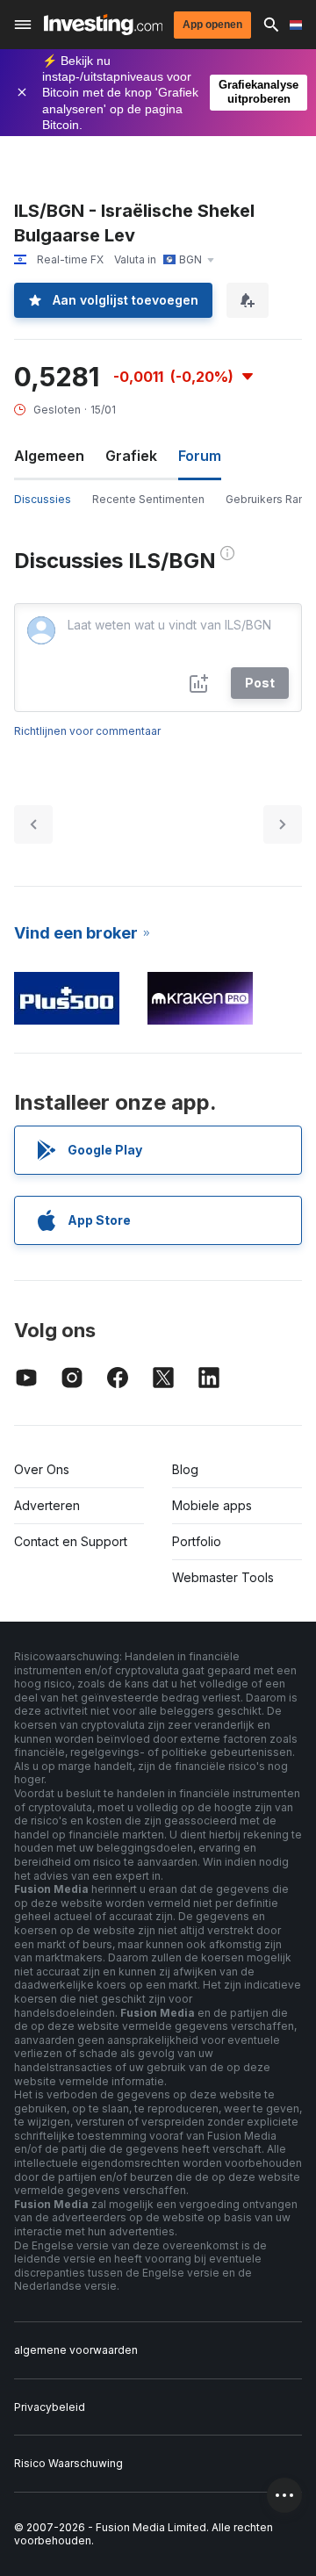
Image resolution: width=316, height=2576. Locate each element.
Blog (185, 1469)
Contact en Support (71, 1541)
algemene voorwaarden (76, 2350)
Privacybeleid (50, 2407)
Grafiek (131, 456)
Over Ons (42, 1469)
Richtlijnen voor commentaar (87, 731)
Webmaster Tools (223, 1577)
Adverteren (47, 1505)
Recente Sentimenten (148, 499)
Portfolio (197, 1541)
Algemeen (49, 456)
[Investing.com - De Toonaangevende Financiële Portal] (103, 25)
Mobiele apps (212, 1505)
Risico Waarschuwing (68, 2463)
